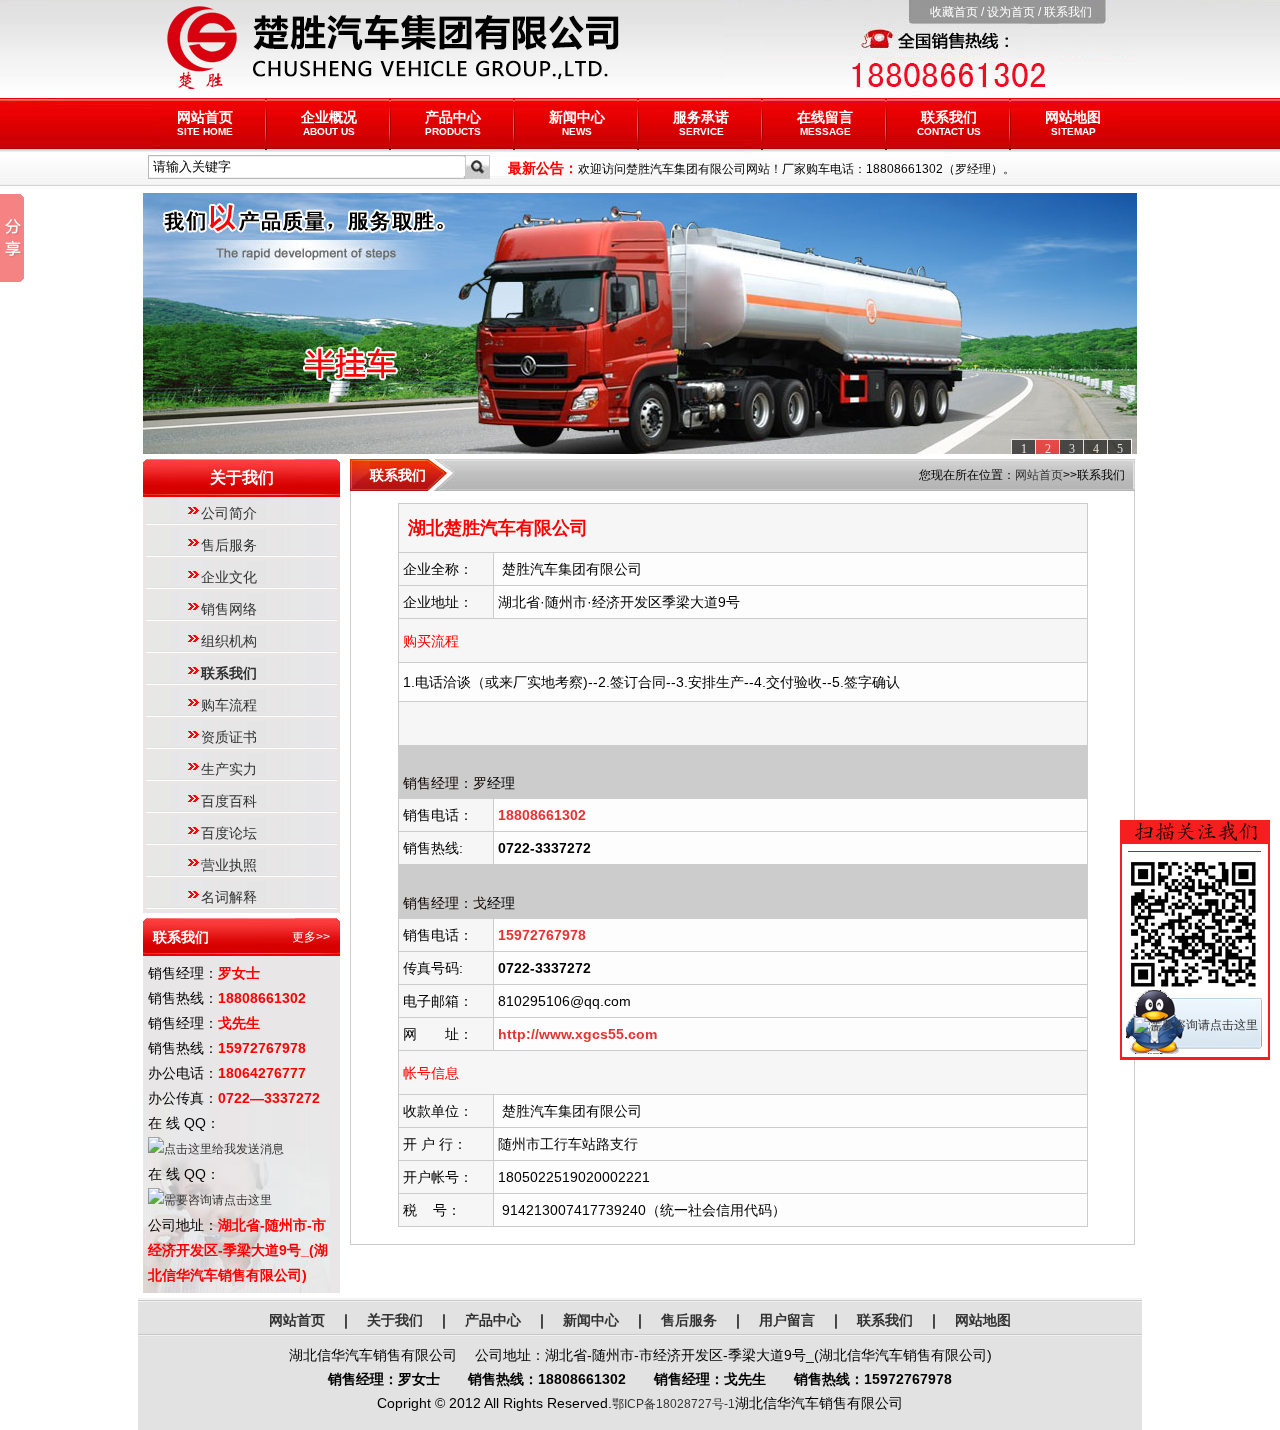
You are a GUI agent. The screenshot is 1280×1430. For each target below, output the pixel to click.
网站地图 (1073, 123)
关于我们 (395, 1320)
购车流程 (229, 705)
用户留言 (787, 1320)
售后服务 (229, 545)
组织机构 (229, 641)
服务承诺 (701, 123)
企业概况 (329, 123)
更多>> (311, 937)
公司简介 (229, 513)
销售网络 (229, 609)
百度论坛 (229, 833)
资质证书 (229, 737)
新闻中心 (577, 123)
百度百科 (229, 801)
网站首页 (205, 123)
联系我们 (1068, 12)
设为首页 (1011, 12)
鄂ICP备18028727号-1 (673, 1404)
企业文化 (229, 577)
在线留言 (825, 123)
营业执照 (229, 865)
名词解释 (229, 897)
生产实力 (229, 769)
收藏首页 (954, 12)
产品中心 (453, 123)
